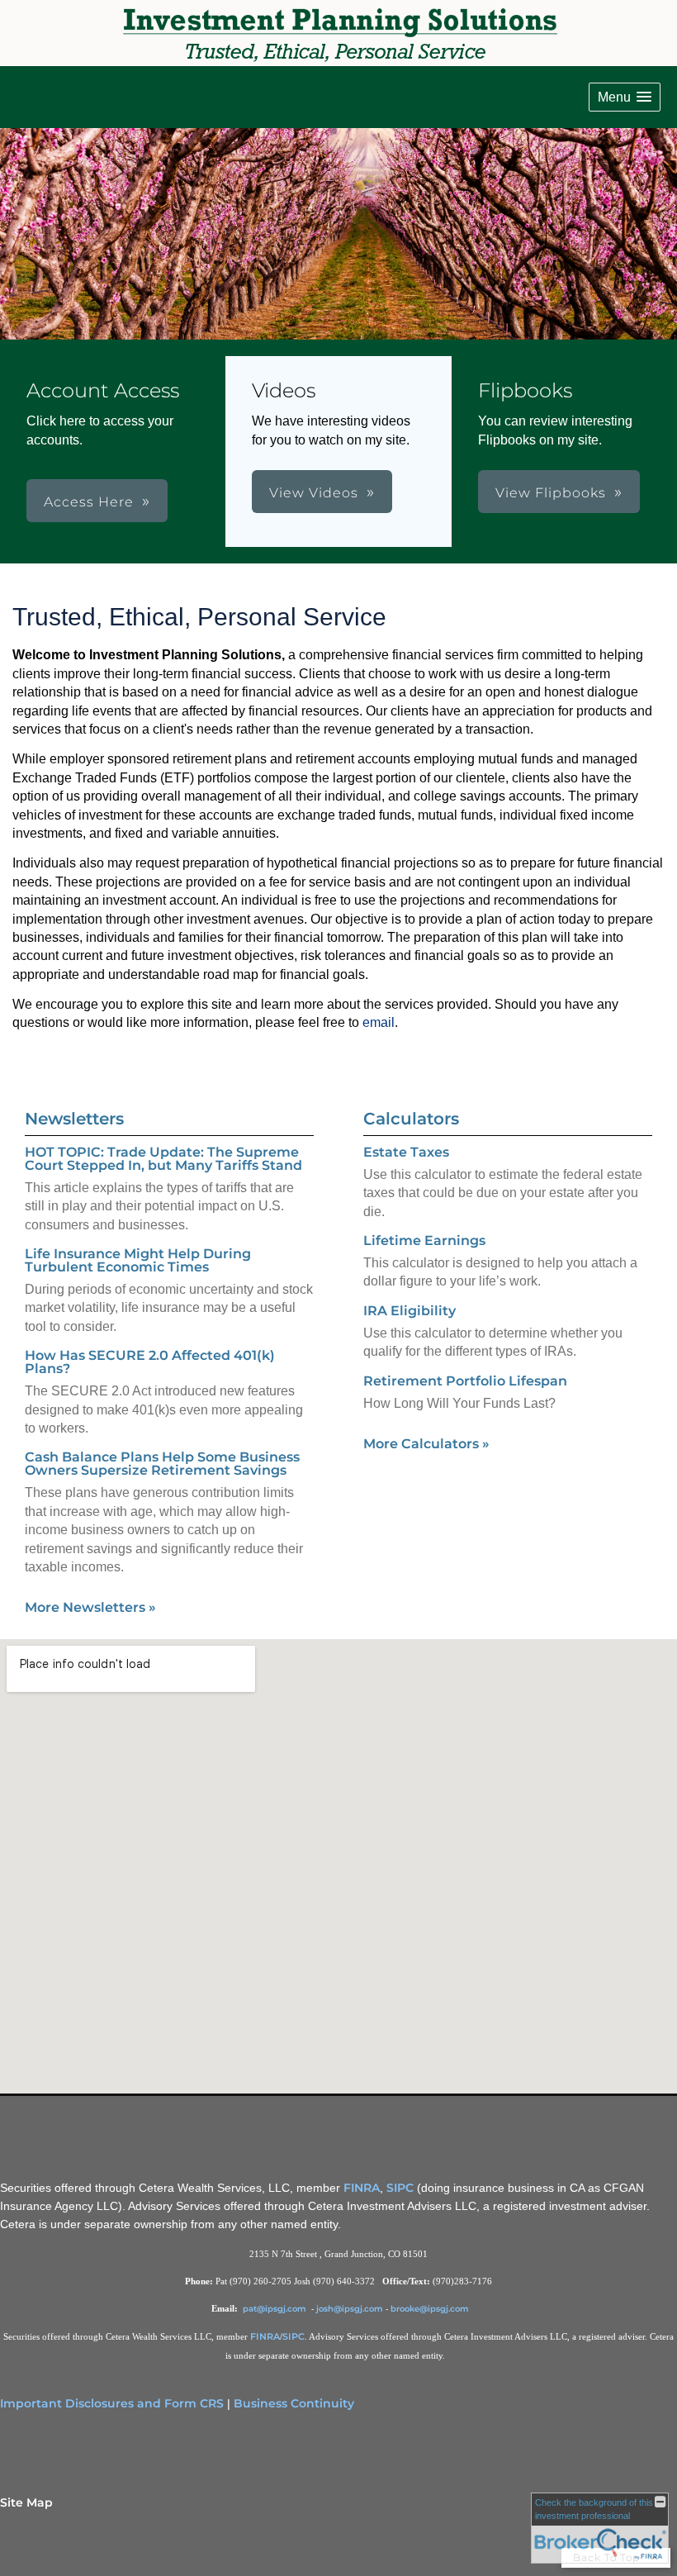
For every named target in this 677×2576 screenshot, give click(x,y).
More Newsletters (90, 1607)
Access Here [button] (89, 502)
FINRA (362, 2188)
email (379, 1022)
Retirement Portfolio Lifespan (465, 1381)
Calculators (411, 1119)
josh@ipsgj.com (350, 2309)
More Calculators (426, 1444)
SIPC (400, 2188)
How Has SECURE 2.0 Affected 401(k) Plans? (150, 1362)
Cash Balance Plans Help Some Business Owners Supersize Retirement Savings (162, 1464)
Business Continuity (294, 2403)
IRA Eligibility (410, 1311)
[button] (625, 97)
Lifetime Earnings (424, 1240)
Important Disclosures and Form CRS (112, 2403)
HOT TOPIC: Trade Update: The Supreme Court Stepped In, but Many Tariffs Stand (163, 1159)
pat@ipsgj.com (276, 2309)
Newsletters (74, 1119)
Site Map (26, 2502)
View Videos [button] (314, 493)
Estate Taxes (406, 1152)
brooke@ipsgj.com (430, 2309)
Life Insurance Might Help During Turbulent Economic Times (138, 1260)
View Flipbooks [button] (551, 493)
